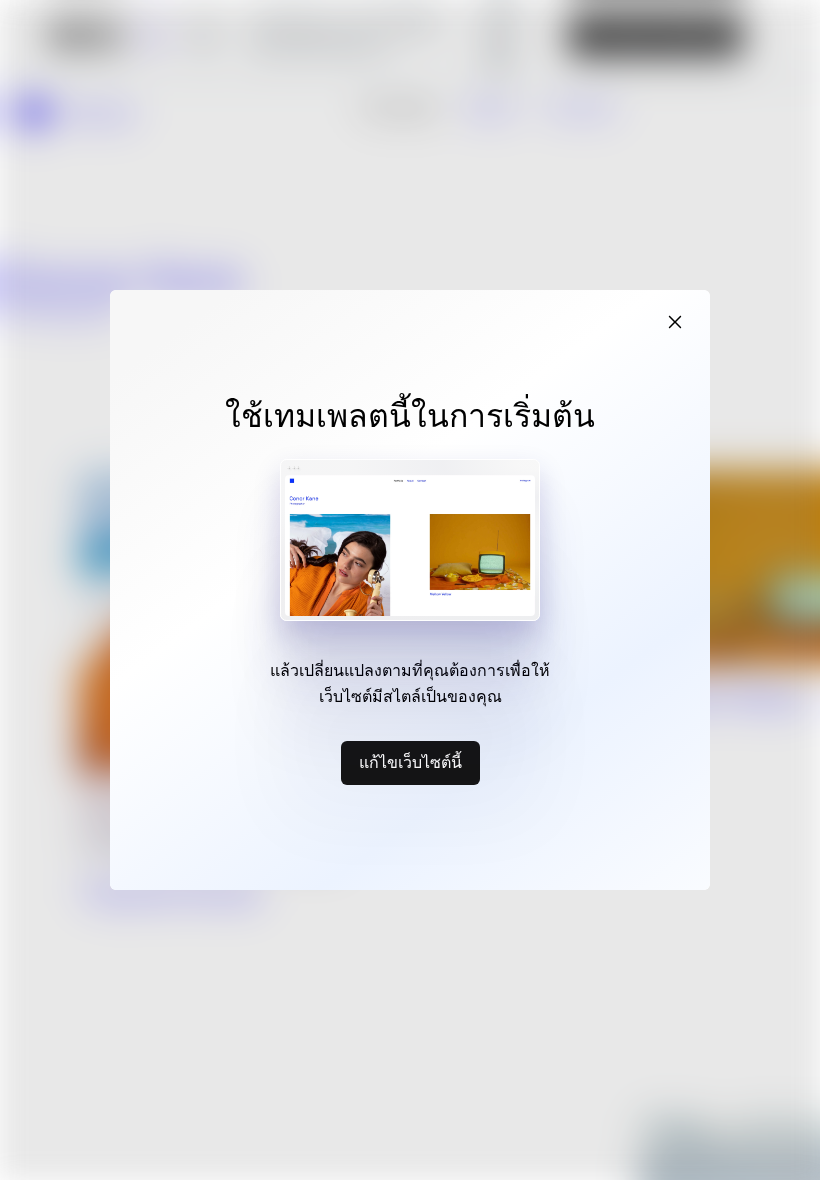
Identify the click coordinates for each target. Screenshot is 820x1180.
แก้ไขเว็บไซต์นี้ (410, 762)
